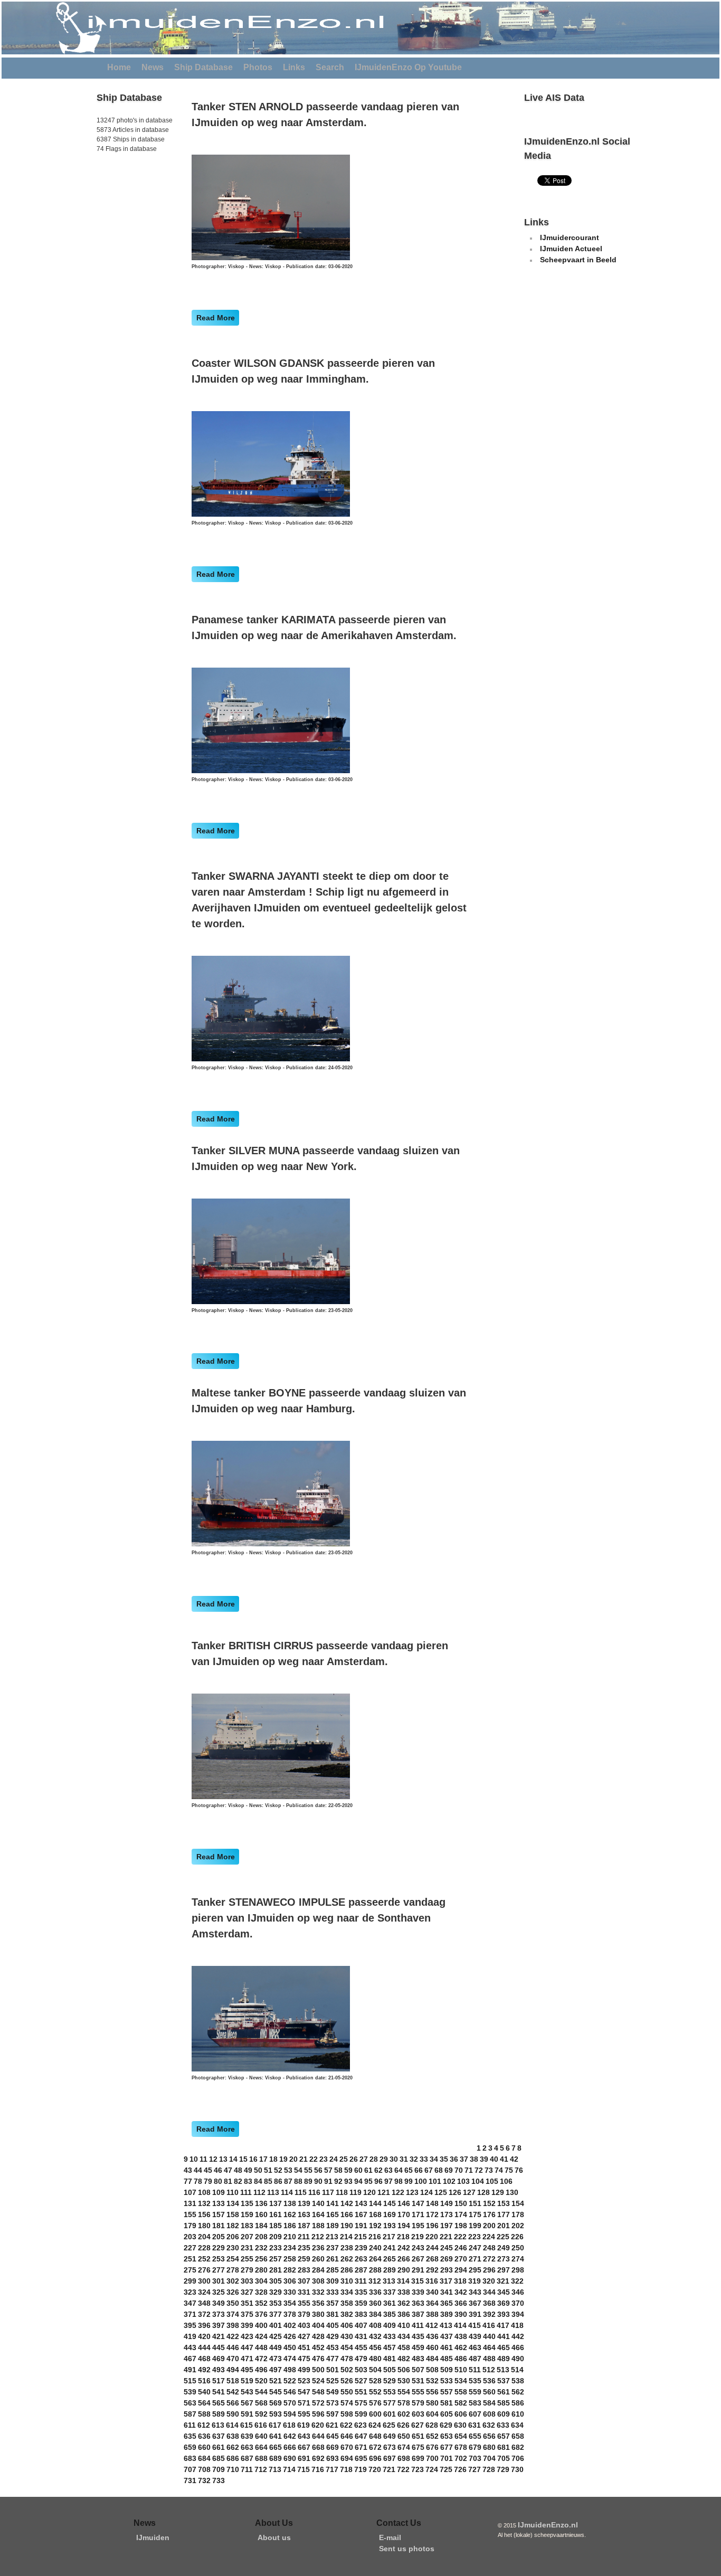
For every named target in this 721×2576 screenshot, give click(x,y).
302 (233, 2281)
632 (489, 2425)
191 (361, 2226)
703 (475, 2458)
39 (484, 2159)
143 (361, 2203)
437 (447, 2336)
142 (347, 2203)
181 (219, 2226)
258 (290, 2259)
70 (459, 2170)
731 (190, 2480)
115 (301, 2192)
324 (204, 2292)
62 (378, 2170)
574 (347, 2403)
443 (190, 2347)
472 (261, 2359)
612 (204, 2425)
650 (404, 2436)
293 (447, 2270)
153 (504, 2203)
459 (418, 2347)
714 (289, 2469)
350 (233, 2303)
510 (461, 2370)
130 (512, 2192)
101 (435, 2181)
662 (233, 2447)
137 (276, 2203)
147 (418, 2203)
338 (404, 2292)
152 (489, 2203)
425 (276, 2336)
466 (518, 2347)
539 (190, 2392)
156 (204, 2214)
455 (361, 2347)
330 (290, 2292)
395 (190, 2325)
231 (247, 2248)
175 (475, 2214)
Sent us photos (407, 2549)
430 (347, 2336)
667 (304, 2447)
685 (219, 2458)
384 (375, 2314)
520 (261, 2381)
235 (304, 2248)
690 (290, 2458)
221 (446, 2237)
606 (461, 2414)
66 (419, 2170)
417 (503, 2325)
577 (390, 2403)
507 (418, 2370)
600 (375, 2414)
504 (375, 2370)
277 (219, 2270)
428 (318, 2336)
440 (489, 2336)
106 (506, 2181)
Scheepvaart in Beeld (578, 260)
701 (447, 2458)
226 (517, 2237)
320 (489, 2281)
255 (247, 2259)
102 (449, 2181)
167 (361, 2214)
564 (204, 2403)
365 (447, 2303)
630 (460, 2425)
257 (276, 2259)
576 (375, 2403)
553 (390, 2392)
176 (489, 2214)
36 (454, 2159)
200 (489, 2226)
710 (233, 2469)
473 (276, 2359)
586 (518, 2403)
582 (461, 2403)
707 (190, 2469)
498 (290, 2370)
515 (190, 2381)
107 (190, 2192)
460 (432, 2347)
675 (418, 2447)
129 (498, 2192)
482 (404, 2359)
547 (304, 2392)
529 (390, 2381)
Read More (216, 318)
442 (518, 2336)
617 (275, 2425)
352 (261, 2303)
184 (261, 2226)
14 (233, 2159)
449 (276, 2347)
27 (364, 2159)
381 (333, 2314)
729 (503, 2469)
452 (318, 2347)
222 (460, 2237)
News (153, 67)
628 (432, 2425)
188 (318, 2226)
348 (204, 2303)
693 (333, 2458)
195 (418, 2226)
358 (347, 2303)
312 (375, 2281)
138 (290, 2203)
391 (475, 2314)
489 (504, 2359)
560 (489, 2392)
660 (204, 2447)
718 (346, 2469)
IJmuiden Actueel (571, 249)
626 (403, 2425)
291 (418, 2270)
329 (276, 2292)
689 (276, 2458)
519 (247, 2381)
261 (333, 2259)
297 (504, 2270)
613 (218, 2425)
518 (233, 2381)
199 (475, 2226)
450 (290, 2347)
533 (447, 2381)
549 (333, 2392)
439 (475, 2336)
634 (517, 2425)
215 (360, 2237)
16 (253, 2159)
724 (432, 2469)
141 (333, 2203)
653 (447, 2436)
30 (394, 2159)
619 (303, 2425)
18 (273, 2159)
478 (347, 2359)
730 (517, 2469)
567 (247, 2403)
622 (346, 2425)
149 (447, 2203)
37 (464, 2159)
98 (399, 2181)
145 (390, 2203)
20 (293, 2159)
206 (233, 2237)
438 (461, 2336)
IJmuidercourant (570, 237)
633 (503, 2425)
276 (204, 2270)
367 (475, 2303)
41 (504, 2159)
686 (233, 2458)
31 (404, 2159)
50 (258, 2170)
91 (328, 2181)
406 (347, 2325)
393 (504, 2314)
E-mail (390, 2537)
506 (404, 2370)
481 (390, 2359)
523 (304, 2381)
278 (233, 2270)
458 (404, 2347)
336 (375, 2292)
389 (447, 2314)
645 (333, 2436)
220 (432, 2237)
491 (190, 2370)
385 (390, 2314)
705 (504, 2458)
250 (518, 2248)
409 (390, 2325)
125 (441, 2192)
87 (288, 2181)
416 (489, 2325)
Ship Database (203, 67)
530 (404, 2381)
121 (384, 2192)
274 (518, 2259)
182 (233, 2226)
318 (460, 2281)
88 (298, 2181)
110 (233, 2192)
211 (304, 2237)
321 (503, 2281)
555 (418, 2392)
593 (276, 2414)
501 (333, 2370)
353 (276, 2303)
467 (190, 2359)
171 (418, 2214)
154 (518, 2203)
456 (375, 2347)
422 (233, 2336)
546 (290, 2392)
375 (247, 2314)
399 (247, 2325)
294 (461, 2270)
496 (261, 2370)
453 (333, 2347)
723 (418, 2469)
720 (375, 2469)
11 (203, 2159)
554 (404, 2392)
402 (290, 2325)
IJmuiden (153, 2537)
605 (447, 2414)
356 (318, 2303)
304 (261, 2281)
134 (233, 2203)
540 (204, 2392)
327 (247, 2292)
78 (198, 2181)
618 (289, 2425)
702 (461, 2458)
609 (504, 2414)
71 (469, 2170)
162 (290, 2214)
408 (375, 2325)
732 (204, 2480)
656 (489, 2436)
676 (432, 2447)
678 (461, 2447)
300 (204, 2281)
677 (447, 2447)
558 (461, 2392)
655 (475, 2436)
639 (247, 2436)
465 (504, 2347)
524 (318, 2381)
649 (390, 2436)
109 (219, 2192)
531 (418, 2381)
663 (247, 2447)
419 (190, 2336)
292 (432, 2270)
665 (276, 2447)
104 (478, 2181)
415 (475, 2325)
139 (304, 2203)
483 (418, 2359)
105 (492, 2181)
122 (398, 2192)
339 (418, 2292)
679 (475, 2447)
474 (290, 2359)
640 (261, 2436)
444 (204, 2347)
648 (375, 2436)
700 (432, 2458)
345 (504, 2292)
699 (418, 2458)
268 (432, 2259)
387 (418, 2314)
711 (247, 2469)
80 (218, 2181)
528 (375, 2381)
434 (404, 2336)
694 (347, 2458)
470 (233, 2359)
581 (447, 2403)
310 (347, 2281)
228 (204, 2248)
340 (432, 2292)
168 (375, 2214)
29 (384, 2159)
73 (489, 2170)
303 (247, 2281)
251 (190, 2259)
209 (276, 2237)
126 (455, 2192)
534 (461, 2381)
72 (479, 2170)
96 (378, 2181)
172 (432, 2214)
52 (278, 2170)
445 (219, 2347)
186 (290, 2226)
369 (504, 2303)
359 (361, 2303)
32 (414, 2159)
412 (432, 2325)
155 (190, 2214)
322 (517, 2281)
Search (330, 67)
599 (361, 2414)
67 (429, 2170)
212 (318, 2237)
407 (361, 2325)
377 (276, 2314)
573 (333, 2403)
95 (368, 2181)
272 (489, 2259)
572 (318, 2403)
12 (213, 2159)
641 (276, 2436)
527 (361, 2381)
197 (447, 2226)
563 (190, 2403)
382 (347, 2314)
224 (489, 2237)
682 (518, 2447)
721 (389, 2469)
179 (190, 2226)
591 (247, 2414)
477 (333, 2359)
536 (489, 2381)
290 (404, 2270)
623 (360, 2425)
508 (432, 2370)
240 (375, 2248)
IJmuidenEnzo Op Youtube (408, 67)
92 (338, 2181)
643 (304, 2436)
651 (418, 2436)
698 (404, 2458)
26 (354, 2159)
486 (461, 2359)
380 (318, 2314)
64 (399, 2170)
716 (318, 2469)
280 (261, 2270)
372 (204, 2314)
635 (190, 2436)
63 (388, 2170)
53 (288, 2170)
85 (268, 2181)
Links (294, 67)
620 (318, 2425)
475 (304, 2359)
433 (390, 2336)
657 (504, 2436)
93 (348, 2181)
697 (390, 2458)
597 (333, 2414)
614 (232, 2425)
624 (375, 2425)
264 (375, 2259)
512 (489, 2370)
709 (219, 2469)
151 (475, 2203)
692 (318, 2458)
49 (248, 2170)
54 (298, 2170)
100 (421, 2181)
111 (246, 2192)
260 (318, 2259)
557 (447, 2392)
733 (219, 2480)
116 (314, 2192)
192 (375, 2226)
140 (318, 2203)
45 (208, 2170)
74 (499, 2170)
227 (190, 2248)
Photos (258, 67)
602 (404, 2414)
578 (404, 2403)
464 (489, 2347)
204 (204, 2237)
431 (361, 2336)
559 (475, 2392)
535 (475, 2381)
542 (233, 2392)
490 (518, 2359)
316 (432, 2281)
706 (518, 2458)
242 (404, 2248)
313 (389, 2281)
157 (219, 2214)
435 (418, 2336)
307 (304, 2281)
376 (261, 2314)
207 (247, 2237)
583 (475, 2403)
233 (276, 2248)
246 (461, 2248)
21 (303, 2159)
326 (233, 2292)
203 (190, 2237)
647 (361, 2436)
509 (447, 2370)
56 (318, 2170)
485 (447, 2359)
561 (504, 2392)
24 (334, 2159)
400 (261, 2325)
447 (247, 2347)
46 (218, 2170)
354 (290, 2303)
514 (517, 2370)
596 (318, 2414)
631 (475, 2425)
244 (432, 2248)
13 (223, 2159)
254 (233, 2259)
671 (361, 2447)
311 (361, 2281)
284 (318, 2270)
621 (332, 2425)
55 (308, 2170)
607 (475, 2414)
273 (504, 2259)
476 (318, 2359)
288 (375, 2270)
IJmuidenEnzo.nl (548, 2525)
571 (304, 2403)
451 (304, 2347)
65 (409, 2170)
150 (461, 2203)
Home (119, 67)
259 (304, 2259)
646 (347, 2436)
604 (432, 2414)
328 (261, 2292)
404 (318, 2325)
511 (475, 2370)
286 (347, 2270)
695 (361, 2458)
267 (418, 2259)
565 (219, 2403)
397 (219, 2325)
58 (338, 2170)
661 (219, 2447)
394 (518, 2314)
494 (233, 2370)
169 (390, 2214)
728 (489, 2469)
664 (261, 2447)
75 (509, 2170)
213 (332, 2237)
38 (474, 2159)
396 (204, 2325)
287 (361, 2270)
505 (390, 2370)
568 (261, 2403)
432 (375, 2336)
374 (233, 2314)
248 (489, 2248)
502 (347, 2370)
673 (390, 2447)
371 (190, 2314)
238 (347, 2248)
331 (304, 2292)
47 (228, 2170)
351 (247, 2303)
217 (389, 2237)
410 (404, 2325)
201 (504, 2226)
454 (347, 2347)
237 (333, 2248)
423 (247, 2336)
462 (461, 2347)
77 (188, 2181)
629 (446, 2425)
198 (461, 2226)
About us (274, 2537)
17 (263, 2159)
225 (503, 2237)
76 (519, 2170)
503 (361, 2370)
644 (318, 2436)
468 (204, 2359)
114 (287, 2192)
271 (475, 2259)
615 (246, 2425)
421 (219, 2336)
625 (389, 2425)
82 (238, 2181)
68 (439, 2170)
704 (489, 2458)
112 (259, 2192)
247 (475, 2248)
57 (328, 2170)
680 (489, 2447)
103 (463, 2181)
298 (518, 2270)
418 (517, 2325)
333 (333, 2292)
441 (504, 2336)
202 (518, 2226)
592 (261, 2414)
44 (198, 2170)
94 (358, 2181)
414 (460, 2325)
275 (190, 2270)
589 (219, 2414)
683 (190, 2458)
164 (318, 2214)
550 (347, 2392)
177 (504, 2214)
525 (333, 2381)
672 (375, 2447)
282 (290, 2270)
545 (276, 2392)
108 (204, 2192)
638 (233, 2436)
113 (273, 2192)
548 (318, 2392)
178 (518, 2214)
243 (418, 2248)
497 (276, 2370)
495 (247, 2370)
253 (219, 2259)
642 (290, 2436)
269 (447, 2259)
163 (304, 2214)
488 (489, 2359)
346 (518, 2292)
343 (475, 2292)
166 (347, 2214)
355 (304, 2303)
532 (432, 2381)
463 (475, 2347)
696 (375, 2458)
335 (361, 2292)
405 (333, 2325)
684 (204, 2458)
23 (324, 2159)
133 (219, 2203)
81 (228, 2181)
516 (204, 2381)
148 (432, 2203)
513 (503, 2370)
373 (219, 2314)
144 (375, 2203)
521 (276, 2381)
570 (290, 2403)
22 (314, 2159)
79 (208, 2181)
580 (432, 2403)
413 (446, 2325)
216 (375, 2237)
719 (360, 2469)
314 (403, 2281)
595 (304, 2414)
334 (347, 2292)
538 (518, 2381)
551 (361, 2392)
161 (276, 2214)
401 (276, 2325)
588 (204, 2414)
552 (375, 2392)
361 (390, 2303)
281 (276, 2270)
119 (355, 2192)
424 (261, 2336)
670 (347, 2447)
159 (247, 2214)
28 (374, 2159)
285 (333, 2270)
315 (418, 2281)
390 (461, 2314)
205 (219, 2237)
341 (447, 2292)
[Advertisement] (128, 226)
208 (261, 2237)
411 (418, 2325)
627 (418, 2425)
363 (418, 2303)
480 (375, 2359)
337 (390, 2292)
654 (461, 2436)
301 (219, 2281)
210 (290, 2237)
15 (243, 2159)
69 (449, 2170)
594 (290, 2414)
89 (308, 2181)
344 (489, 2292)
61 (368, 2170)
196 (432, 2226)
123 (412, 2192)
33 (424, 2159)
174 (461, 2214)
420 (204, 2336)
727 (475, 2469)
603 (418, 2414)
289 (390, 2270)
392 (489, 2314)
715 (303, 2469)
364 (432, 2303)
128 (483, 2192)
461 (447, 2347)
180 (204, 2226)
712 (261, 2469)
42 (514, 2159)
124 (426, 2192)
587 (190, 2414)
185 (276, 2226)
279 (247, 2270)
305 (276, 2281)
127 (469, 2192)
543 (247, 2392)
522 (290, 2381)
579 (418, 2403)
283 (304, 2270)
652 (432, 2436)
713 (275, 2469)
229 (219, 2248)
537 (504, 2381)
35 (444, 2159)
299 (190, 2281)
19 (283, 2159)
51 (268, 2170)
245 (447, 2248)
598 (347, 2414)
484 (432, 2359)
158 (233, 2214)
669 (333, 2447)
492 (204, 2370)
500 (318, 2370)
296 (489, 2270)
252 (204, 2259)
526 (347, 2381)
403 (304, 2325)
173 (447, 2214)
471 (247, 2359)
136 (261, 2203)
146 (404, 2203)
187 (304, 2226)
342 (461, 2292)
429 (333, 2336)
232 (261, 2248)
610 (518, 2414)
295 (475, 2270)
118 (342, 2192)
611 (190, 2425)
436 (432, 2336)
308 (318, 2281)
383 (361, 2314)
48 (238, 2170)
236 (318, 2248)
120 (369, 2192)
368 (489, 2303)
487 (475, 2359)
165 (333, 2214)
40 (494, 2159)
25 (344, 2159)
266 (404, 2259)
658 (518, 2436)
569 (276, 2403)
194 (404, 2226)
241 (390, 2248)
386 (404, 2314)
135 (247, 2203)
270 (461, 2259)
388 (432, 2314)
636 (204, 2436)
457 (390, 2347)
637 (219, 2436)
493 (219, 2370)
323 (190, 2292)
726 (460, 2469)
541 (219, 2392)
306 (290, 2281)
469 (219, 2359)
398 (233, 2325)
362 (404, 2303)
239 (361, 2248)
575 (361, 2403)
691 (304, 2458)
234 (290, 2248)
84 (258, 2181)
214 (346, 2237)
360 (375, 2303)
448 (261, 2347)
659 (190, 2447)
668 (318, 2447)
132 (204, 2203)
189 (333, 2226)
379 (304, 2314)
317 (446, 2281)
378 (290, 2314)
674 (404, 2447)
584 (489, 2403)
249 (504, 2248)
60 (358, 2170)
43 (188, 2170)
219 (418, 2237)
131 (190, 2203)
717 (332, 2469)
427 (304, 2336)
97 (388, 2181)
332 (318, 2292)
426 (290, 2336)
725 (446, 2469)
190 (347, 2226)
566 (233, 2403)
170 (404, 2214)
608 (489, 2414)
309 (333, 2281)
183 (247, 2226)
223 (475, 2237)
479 (361, 2359)
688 (261, 2458)
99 (409, 2181)
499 (304, 2370)
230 (233, 2248)
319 (475, 2281)
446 (233, 2347)
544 (261, 2392)
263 (361, 2259)
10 (194, 2159)
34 (434, 2159)
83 (248, 2181)
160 (261, 2214)
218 (403, 2237)
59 (348, 2170)
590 (233, 2414)
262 (347, 2259)
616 (261, 2425)
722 (403, 2469)
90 (318, 2181)
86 (278, 2181)
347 (190, 2303)
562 (518, 2392)
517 (219, 2381)
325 (219, 2292)
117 (328, 2192)
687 (247, 2458)
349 (219, 2303)
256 (261, 2259)
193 (390, 2226)
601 (390, 2414)
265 (390, 2259)
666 (290, 2447)
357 (333, 2303)
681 (504, 2447)
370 (518, 2303)
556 (432, 2392)
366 (461, 2303)
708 (204, 2469)
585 (504, 2403)
